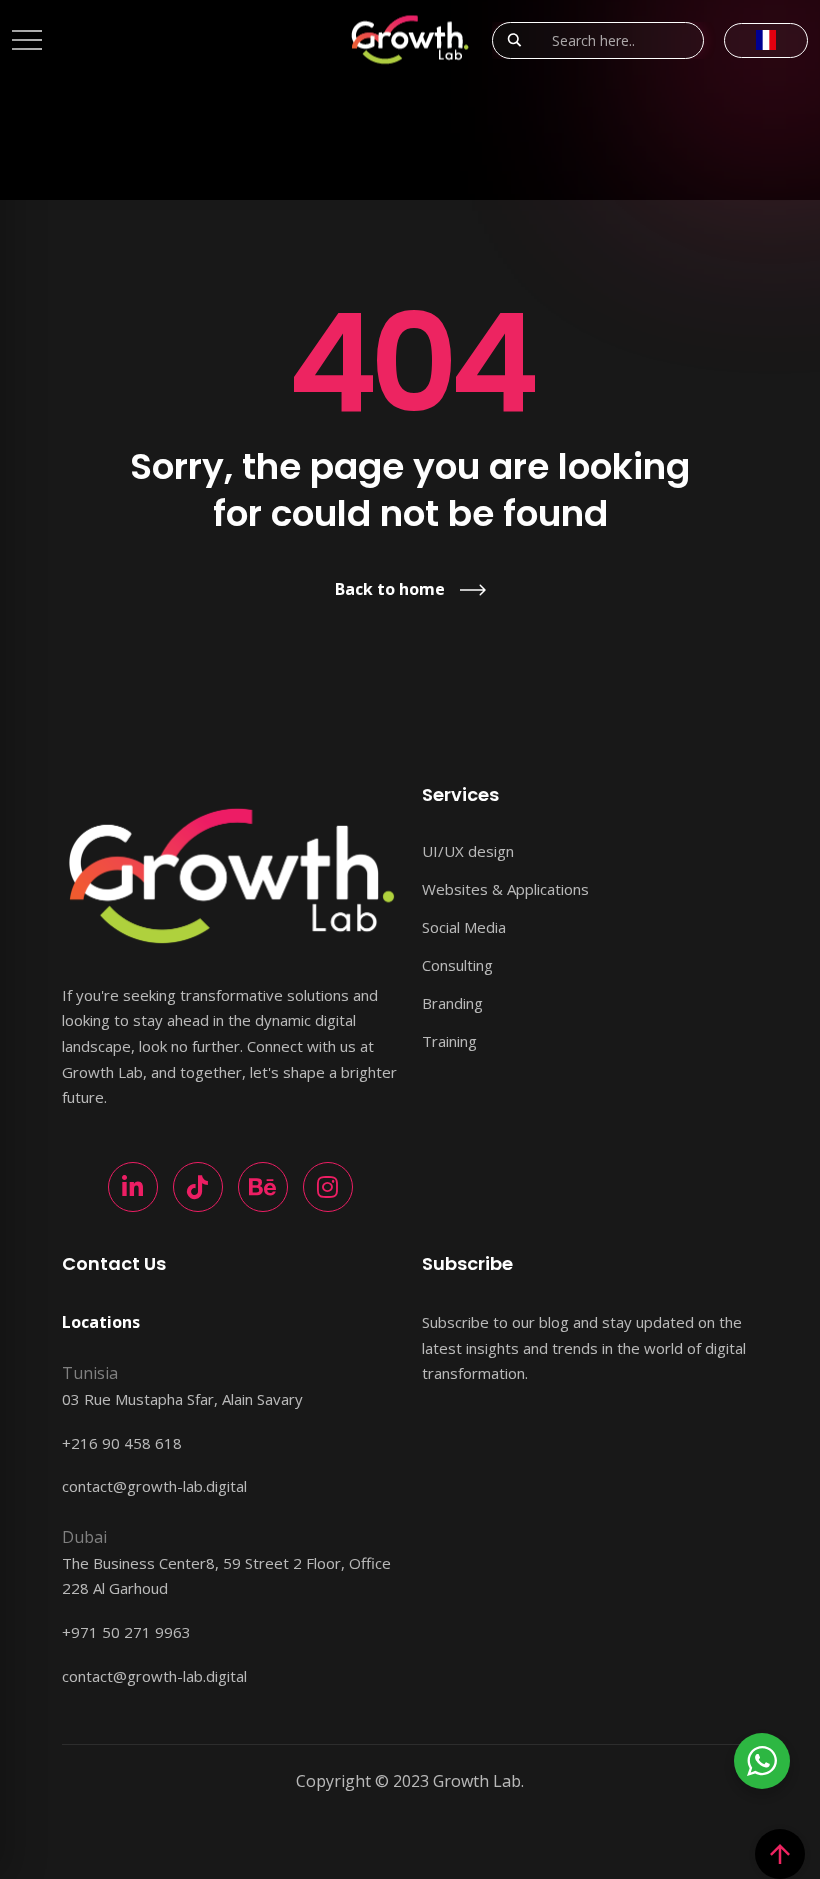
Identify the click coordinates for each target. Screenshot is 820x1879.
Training (449, 1041)
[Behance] (263, 1187)
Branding (452, 1003)
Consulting (457, 965)
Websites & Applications (505, 889)
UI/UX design (468, 851)
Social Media (464, 927)
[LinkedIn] (133, 1187)
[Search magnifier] (514, 40)
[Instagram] (328, 1187)
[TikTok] (198, 1187)
